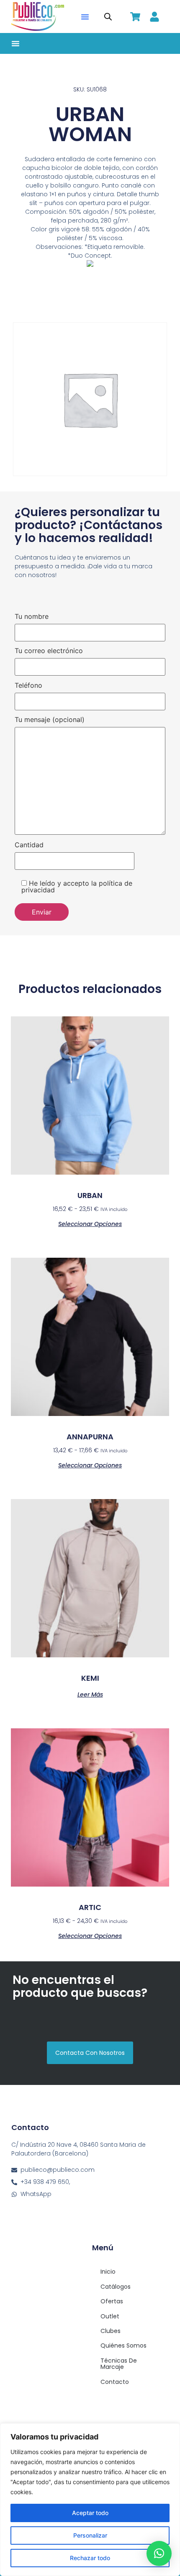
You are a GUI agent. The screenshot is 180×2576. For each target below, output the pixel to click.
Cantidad (29, 845)
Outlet (110, 2316)
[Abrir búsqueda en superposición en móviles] (108, 16)
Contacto (115, 2382)
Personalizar (90, 2535)
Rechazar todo (90, 2558)
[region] (90, 2500)
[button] (85, 17)
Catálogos (116, 2287)
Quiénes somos (123, 2346)
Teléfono (28, 686)
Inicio (108, 2272)
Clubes (111, 2331)
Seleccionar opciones (90, 1223)
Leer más (90, 1694)
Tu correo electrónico (49, 651)
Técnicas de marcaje (119, 2364)
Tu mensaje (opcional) (50, 720)
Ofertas (112, 2301)
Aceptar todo (90, 2513)
